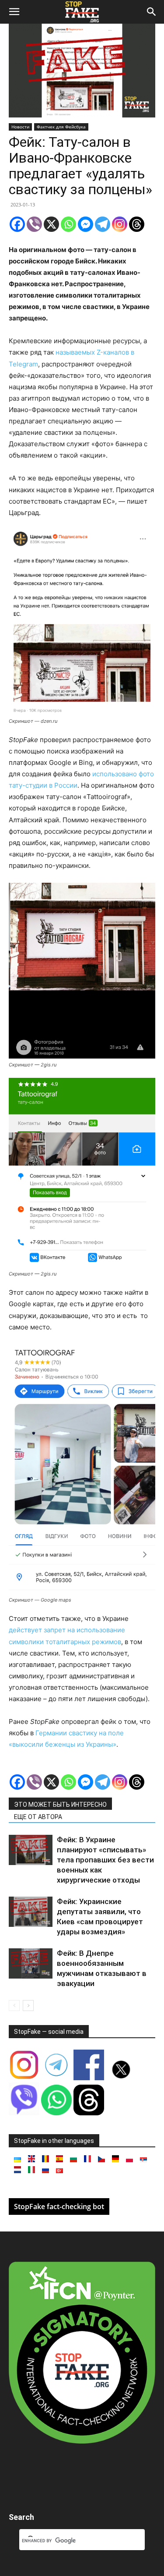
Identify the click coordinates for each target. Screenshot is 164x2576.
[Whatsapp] (68, 224)
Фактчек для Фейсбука (61, 127)
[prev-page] (14, 2006)
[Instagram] (120, 224)
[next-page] (28, 2006)
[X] (51, 224)
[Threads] (137, 224)
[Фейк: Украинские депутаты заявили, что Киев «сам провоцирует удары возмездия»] (31, 1912)
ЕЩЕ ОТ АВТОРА (38, 1817)
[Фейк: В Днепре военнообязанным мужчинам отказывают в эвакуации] (31, 1963)
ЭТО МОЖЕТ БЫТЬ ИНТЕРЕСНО (60, 1805)
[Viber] (34, 224)
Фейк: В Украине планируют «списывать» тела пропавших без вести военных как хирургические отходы (105, 1860)
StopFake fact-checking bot (59, 2206)
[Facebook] (17, 224)
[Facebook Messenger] (85, 224)
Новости (20, 127)
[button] (14, 12)
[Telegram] (103, 224)
